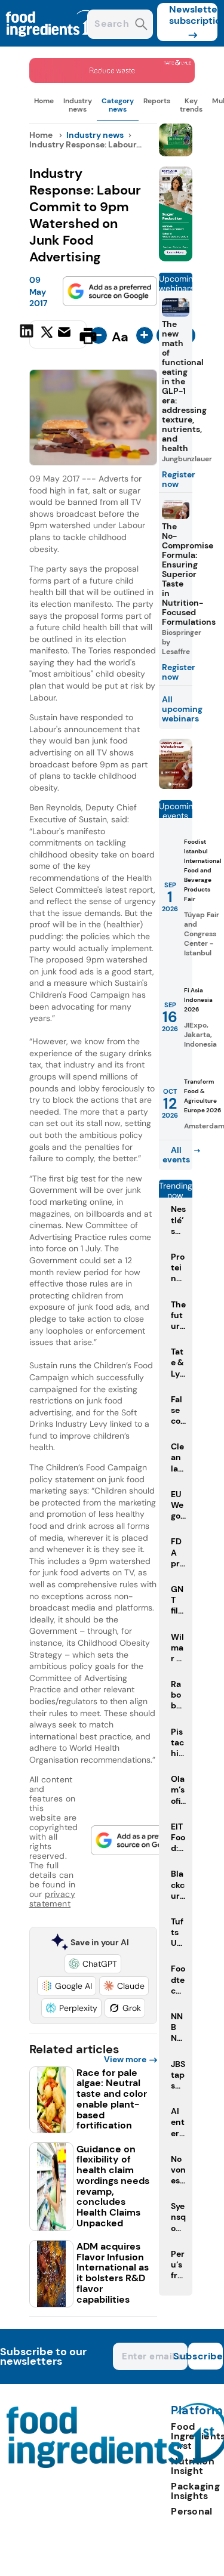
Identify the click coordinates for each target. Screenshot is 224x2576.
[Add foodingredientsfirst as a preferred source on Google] (110, 291)
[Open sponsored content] (112, 80)
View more (125, 2059)
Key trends (191, 105)
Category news (118, 105)
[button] (93, 1964)
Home (44, 101)
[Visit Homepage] (53, 43)
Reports (157, 101)
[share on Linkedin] (28, 335)
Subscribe (205, 2356)
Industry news (78, 105)
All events (176, 1155)
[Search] (141, 25)
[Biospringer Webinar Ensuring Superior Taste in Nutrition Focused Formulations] (176, 786)
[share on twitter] (47, 335)
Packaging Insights (195, 2491)
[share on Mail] (66, 335)
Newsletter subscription (193, 15)
